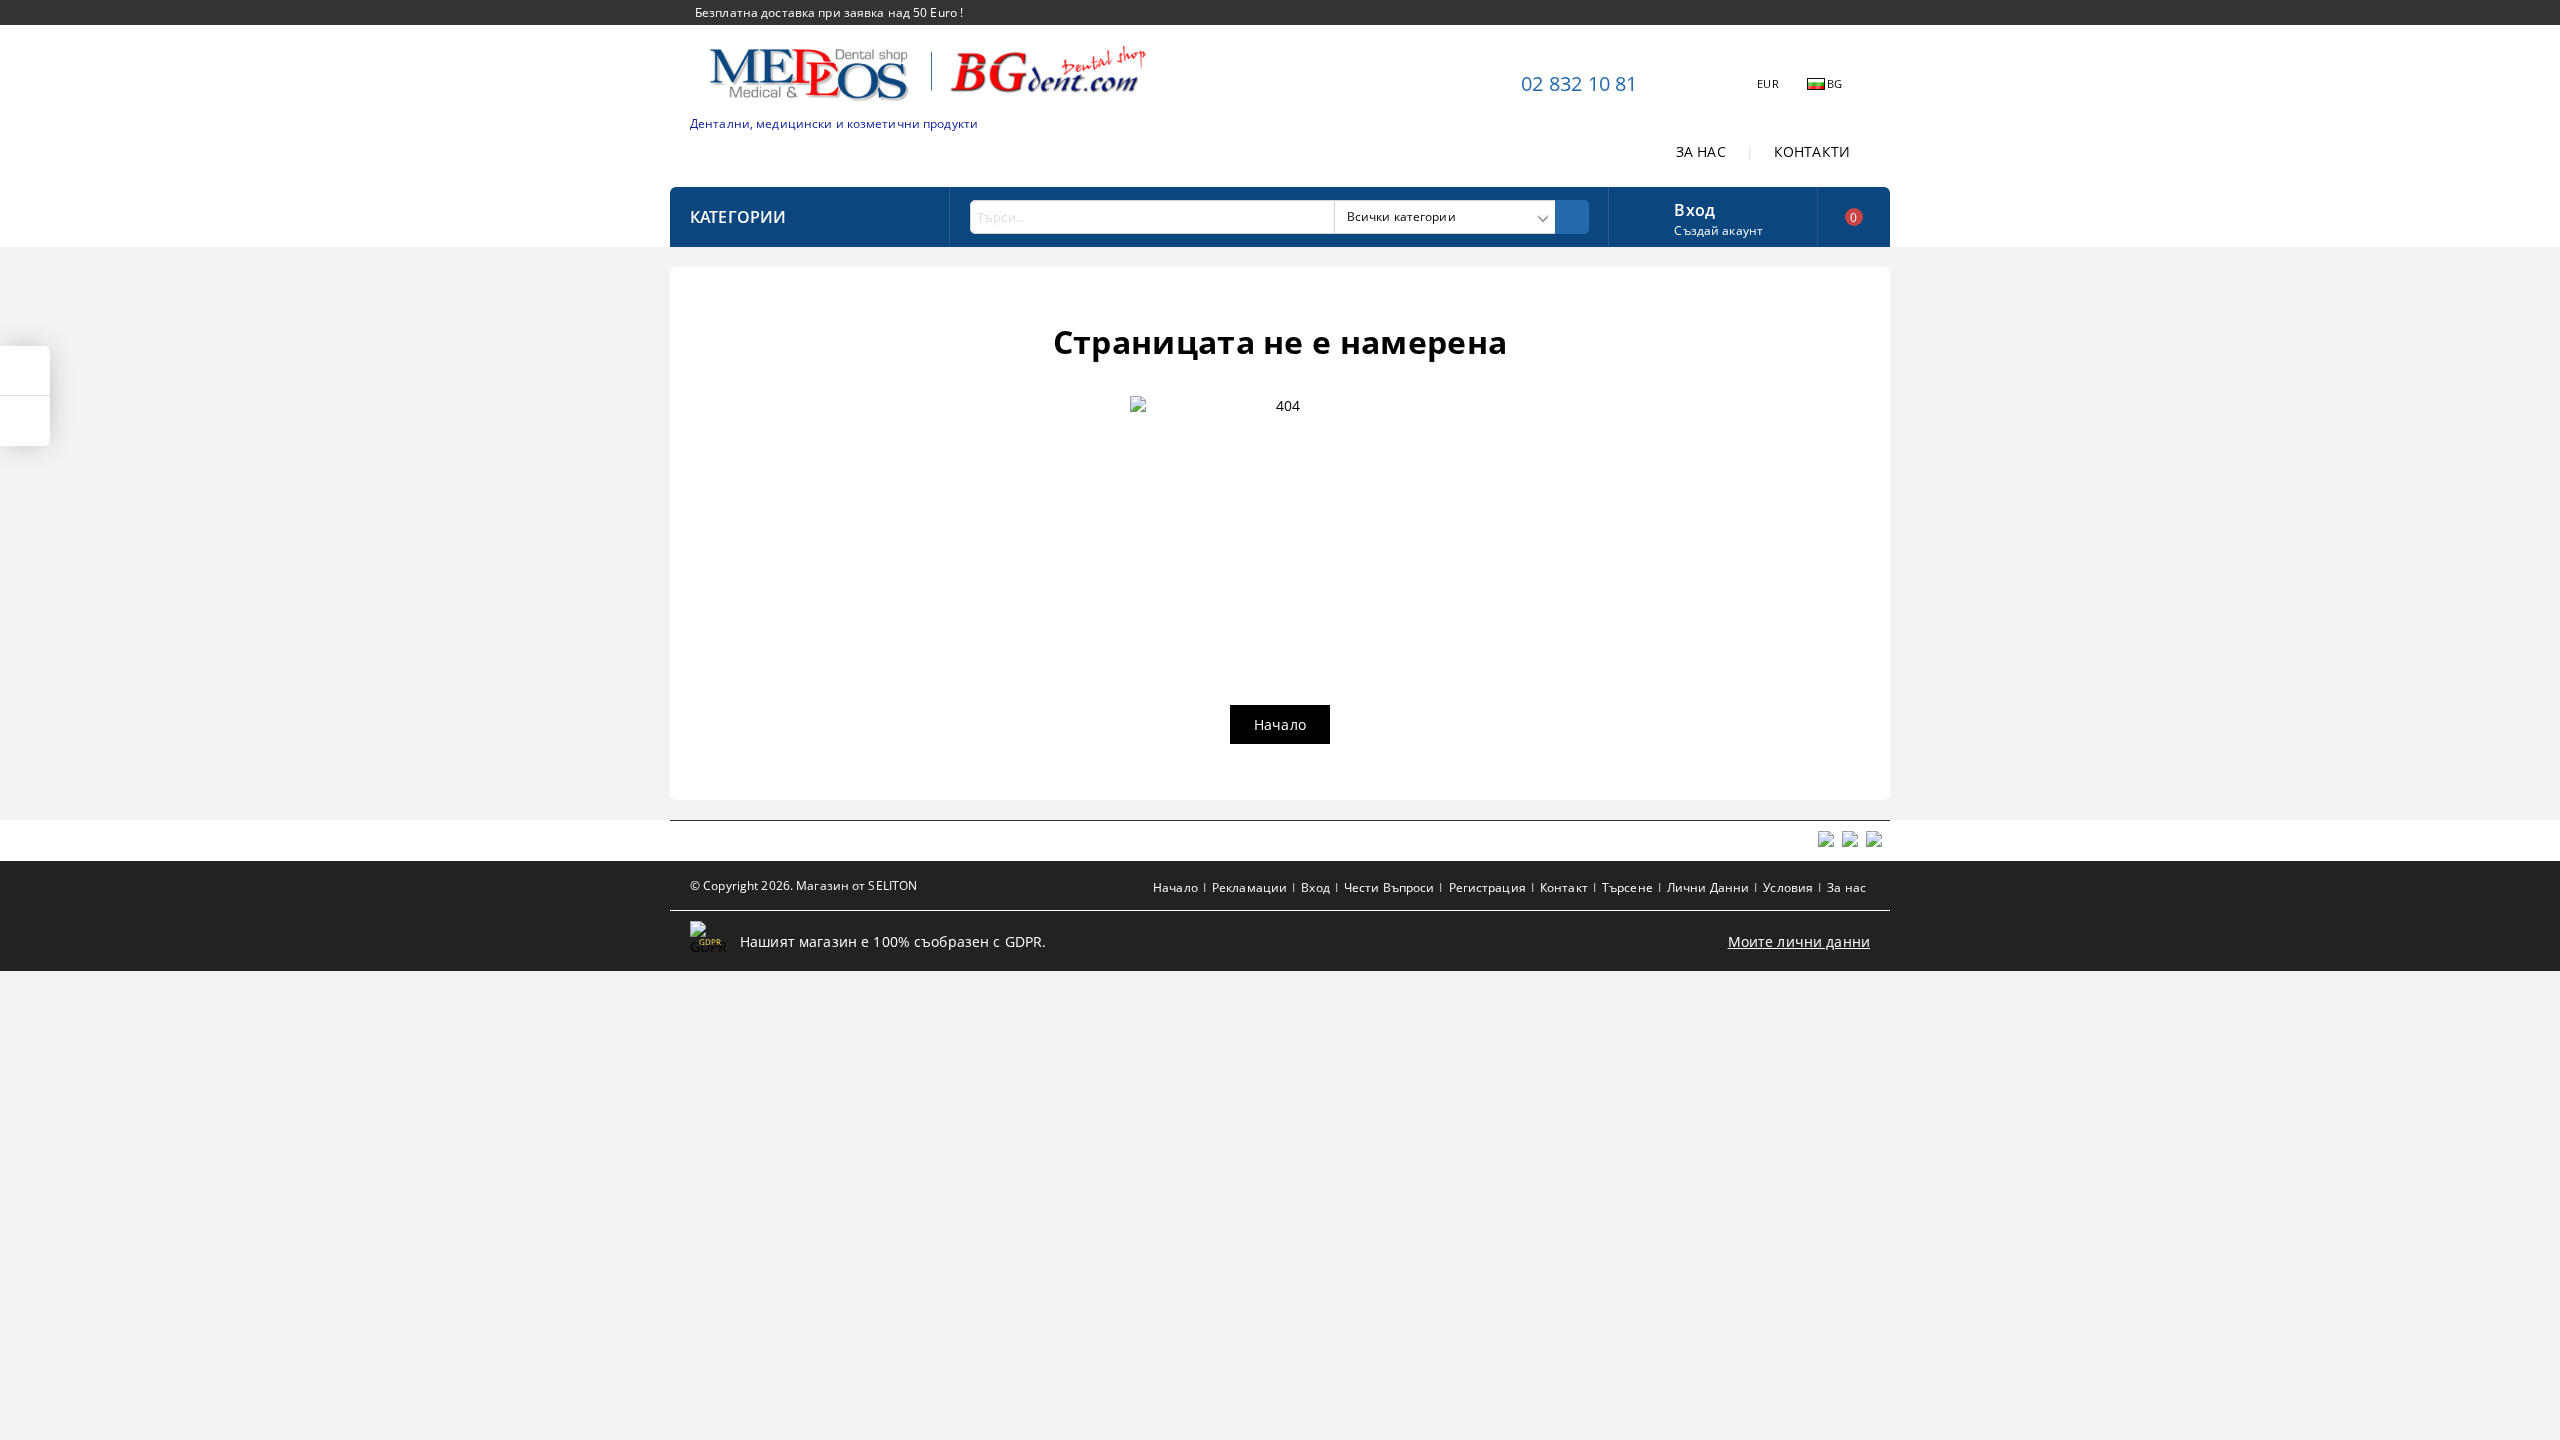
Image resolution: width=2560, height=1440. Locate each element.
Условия (1788, 887)
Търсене (1627, 887)
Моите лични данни (1799, 941)
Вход (1694, 208)
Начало (1280, 724)
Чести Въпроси (1389, 887)
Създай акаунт (1718, 230)
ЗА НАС (1701, 151)
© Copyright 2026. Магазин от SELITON (803, 885)
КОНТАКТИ (1812, 151)
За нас (1846, 887)
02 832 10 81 (1579, 83)
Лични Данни (1708, 887)
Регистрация (1487, 887)
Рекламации (1249, 887)
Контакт (1564, 887)
